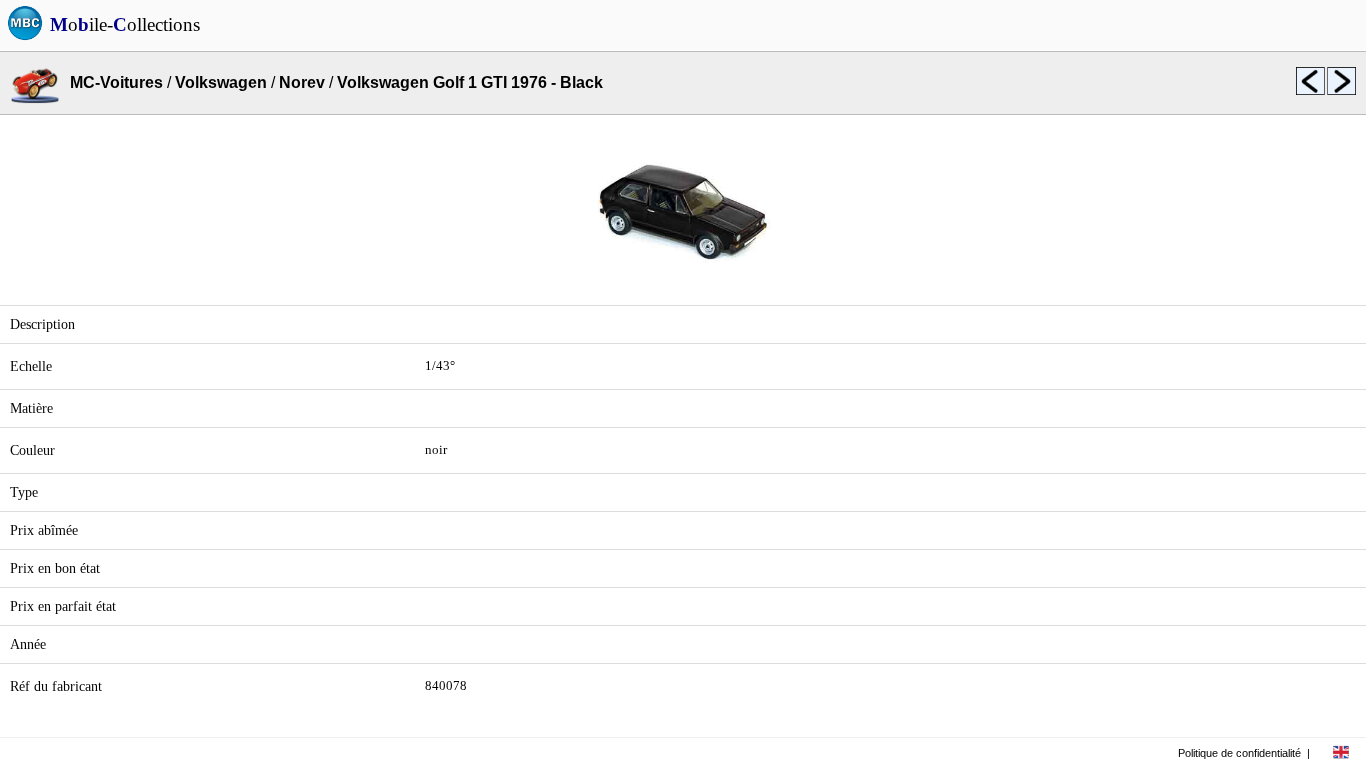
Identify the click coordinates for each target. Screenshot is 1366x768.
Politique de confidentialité (1239, 753)
